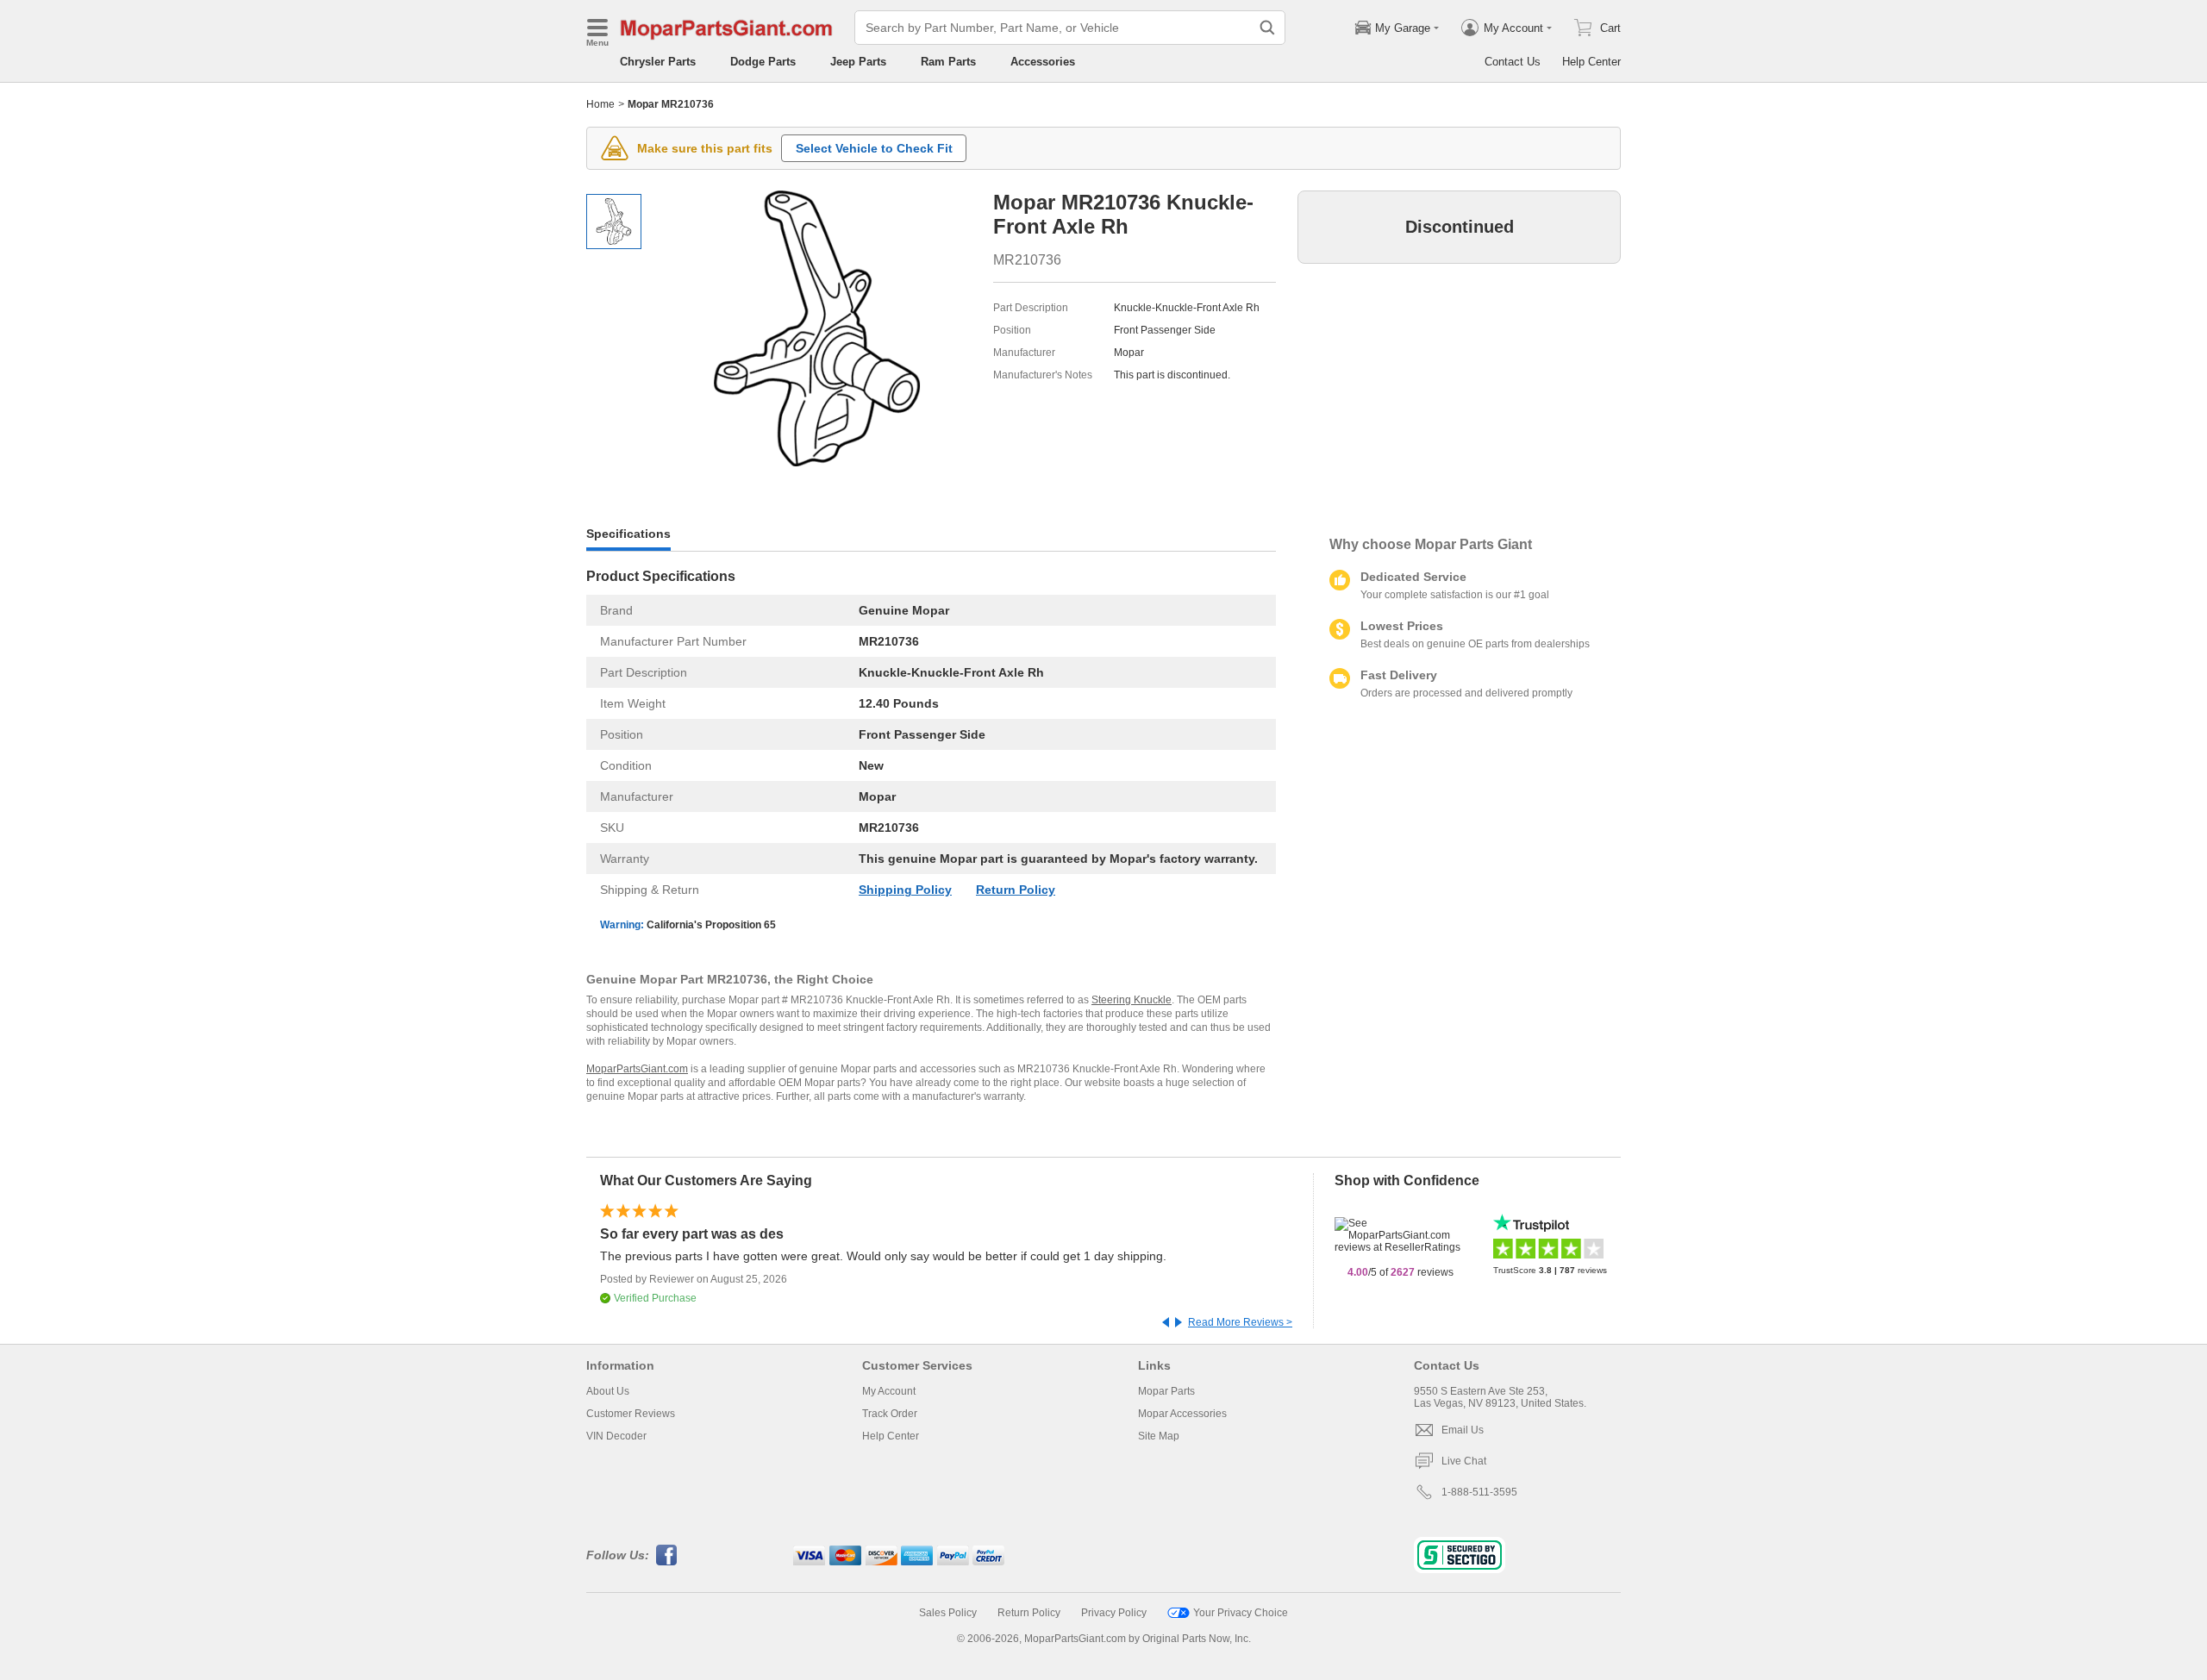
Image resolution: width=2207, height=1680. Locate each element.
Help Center (1591, 62)
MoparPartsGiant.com (637, 1069)
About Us (608, 1391)
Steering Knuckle (1132, 1000)
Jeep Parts (858, 62)
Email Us (1463, 1430)
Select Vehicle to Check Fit (874, 148)
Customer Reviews (631, 1414)
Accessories (1043, 62)
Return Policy (1016, 890)
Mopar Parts (1166, 1391)
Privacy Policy (1114, 1613)
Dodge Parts (763, 62)
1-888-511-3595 (1479, 1492)
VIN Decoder (616, 1436)
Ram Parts (948, 62)
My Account (889, 1391)
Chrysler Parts (658, 62)
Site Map (1159, 1436)
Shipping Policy (905, 890)
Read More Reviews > (1240, 1322)
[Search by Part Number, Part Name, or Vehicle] (1267, 28)
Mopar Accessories (1182, 1414)
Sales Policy (948, 1613)
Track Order (890, 1414)
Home (600, 104)
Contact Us (1513, 62)
